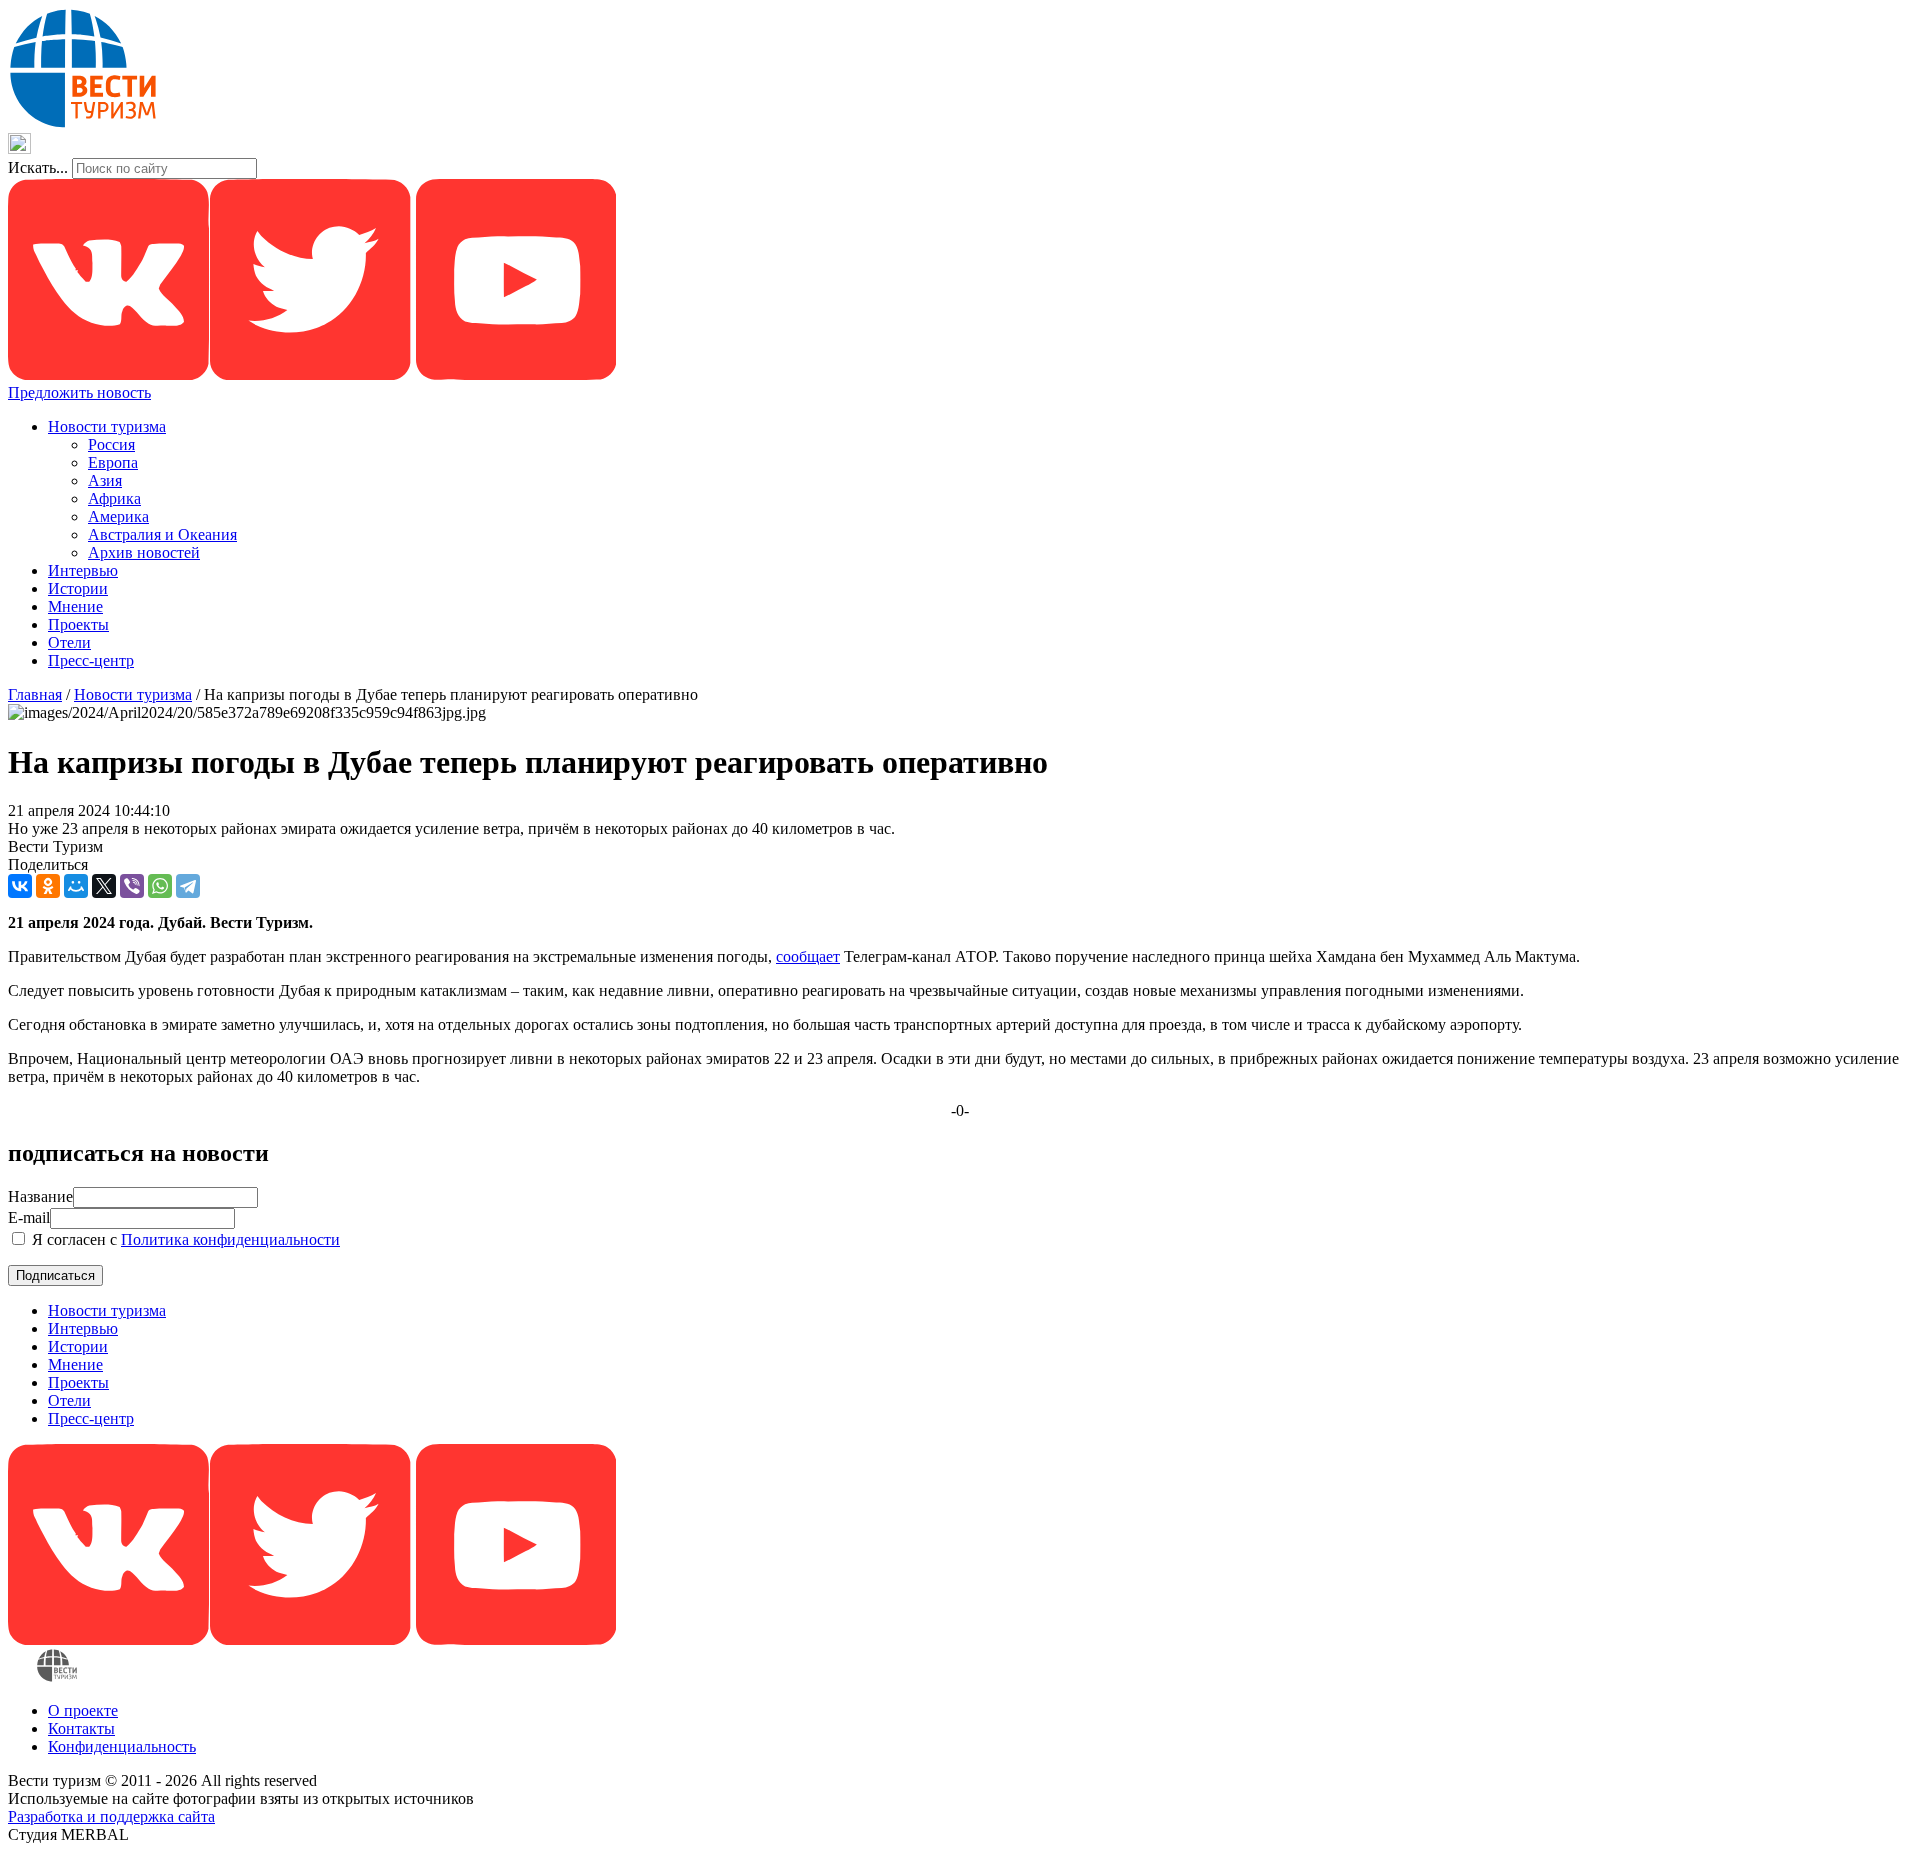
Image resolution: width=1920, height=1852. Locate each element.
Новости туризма (107, 426)
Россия (111, 444)
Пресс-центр (91, 660)
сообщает (808, 956)
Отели (69, 642)
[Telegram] (188, 886)
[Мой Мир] (76, 886)
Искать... (38, 167)
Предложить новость (79, 392)
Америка (118, 516)
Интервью (83, 570)
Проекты (78, 624)
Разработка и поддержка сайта (111, 1816)
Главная (35, 694)
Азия (105, 480)
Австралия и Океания (162, 534)
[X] (104, 886)
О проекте (83, 1710)
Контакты (81, 1728)
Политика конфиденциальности (230, 1239)
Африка (114, 498)
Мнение (75, 606)
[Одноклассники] (48, 886)
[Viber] (132, 886)
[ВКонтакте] (20, 886)
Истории (78, 588)
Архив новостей (144, 552)
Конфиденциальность (122, 1746)
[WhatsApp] (160, 886)
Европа (113, 462)
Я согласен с (184, 1239)
